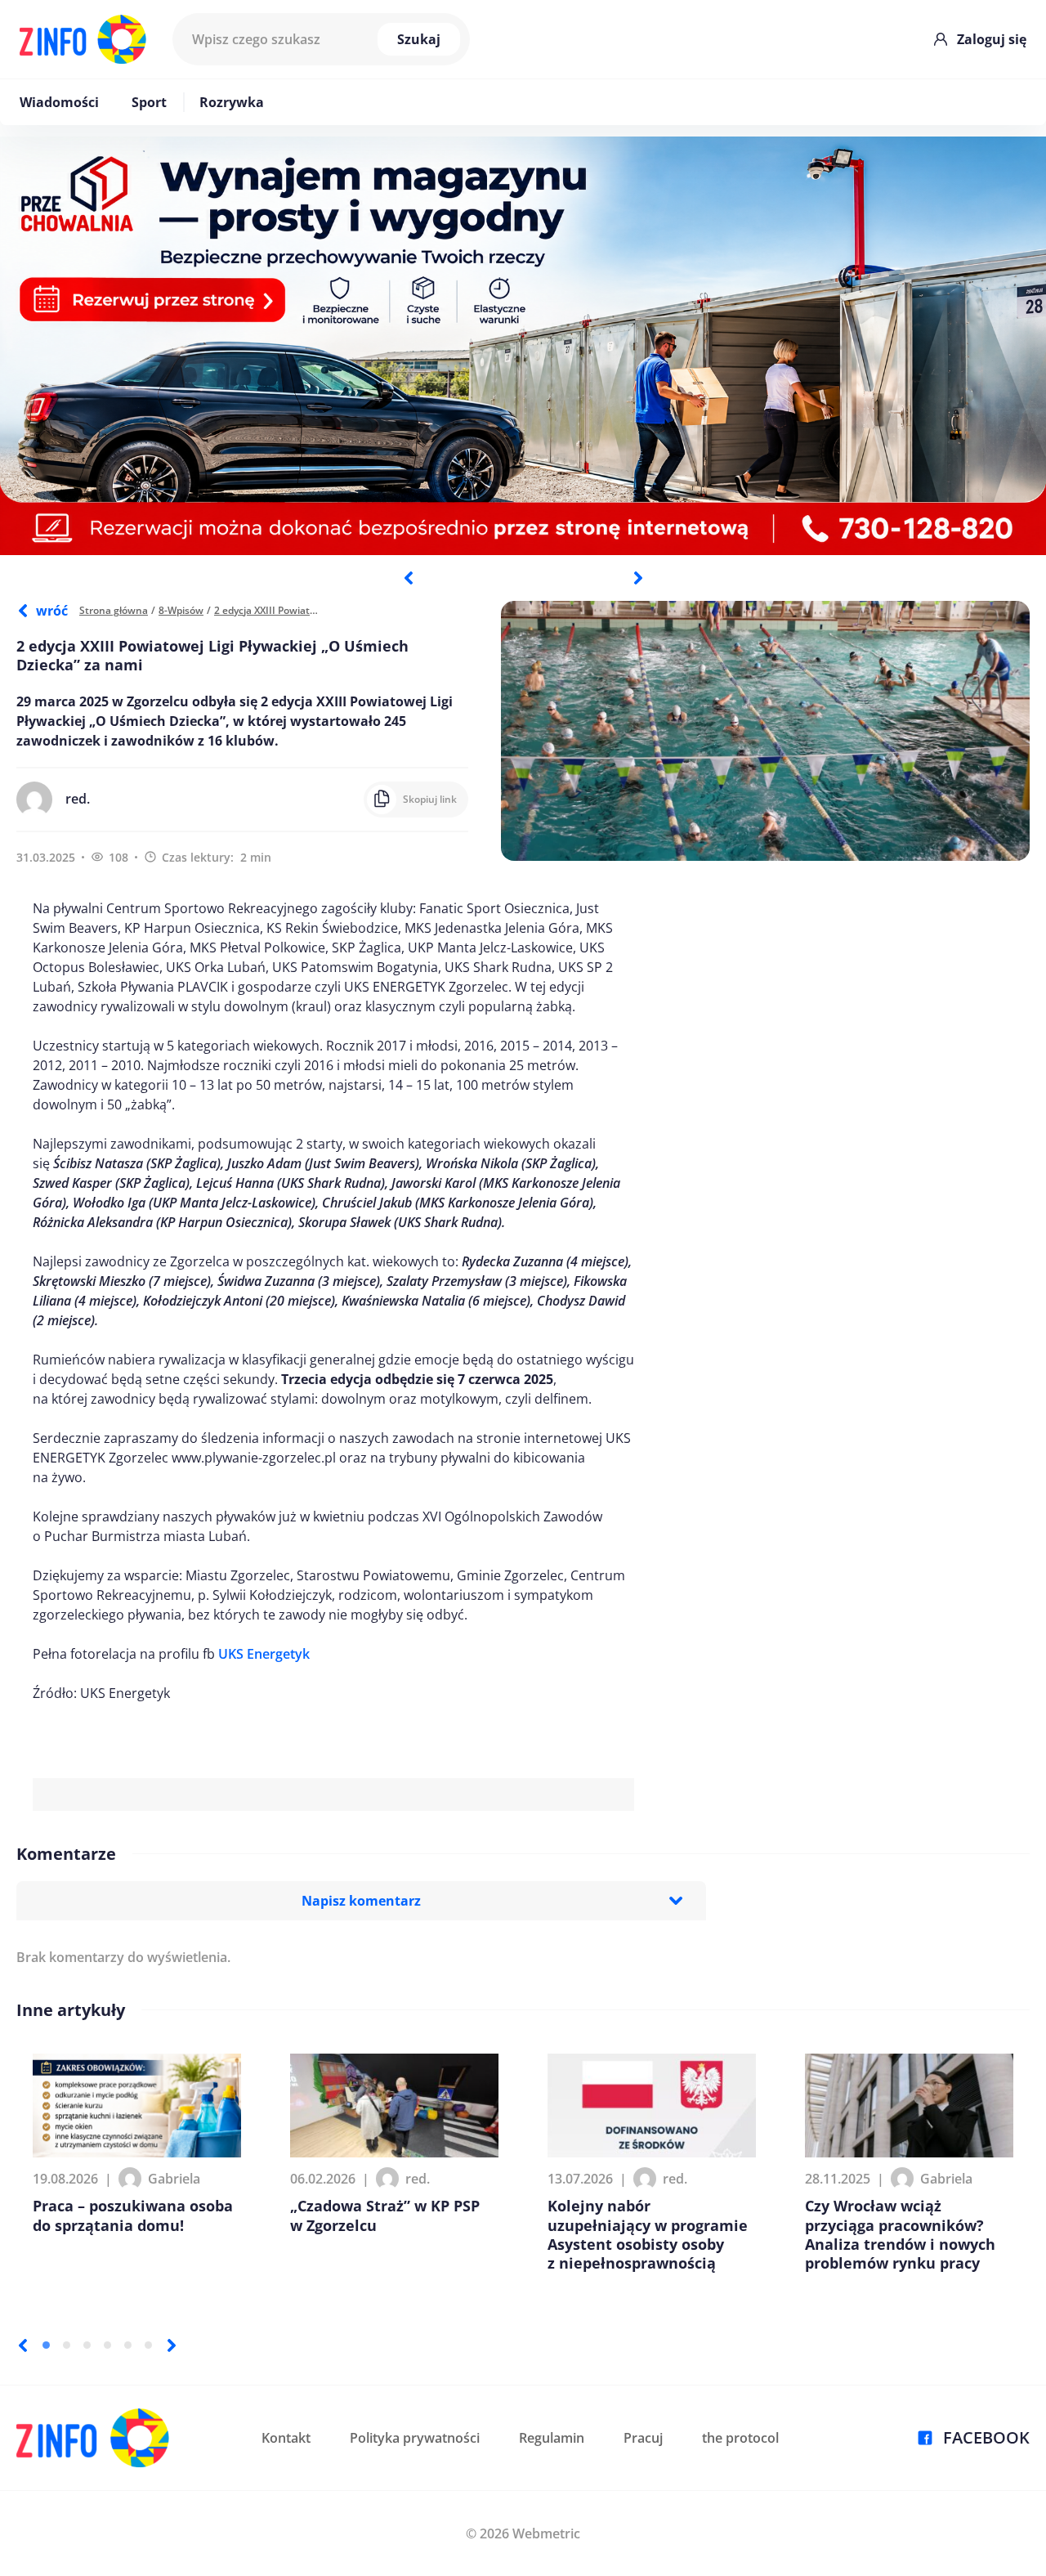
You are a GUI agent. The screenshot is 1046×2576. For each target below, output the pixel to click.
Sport (149, 102)
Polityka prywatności (415, 2438)
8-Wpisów (181, 610)
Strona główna (114, 610)
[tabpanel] (523, 346)
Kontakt (286, 2438)
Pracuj (643, 2438)
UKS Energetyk (264, 1654)
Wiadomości (59, 102)
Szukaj (419, 39)
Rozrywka (232, 102)
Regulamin (552, 2438)
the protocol (740, 2438)
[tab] (46, 2345)
